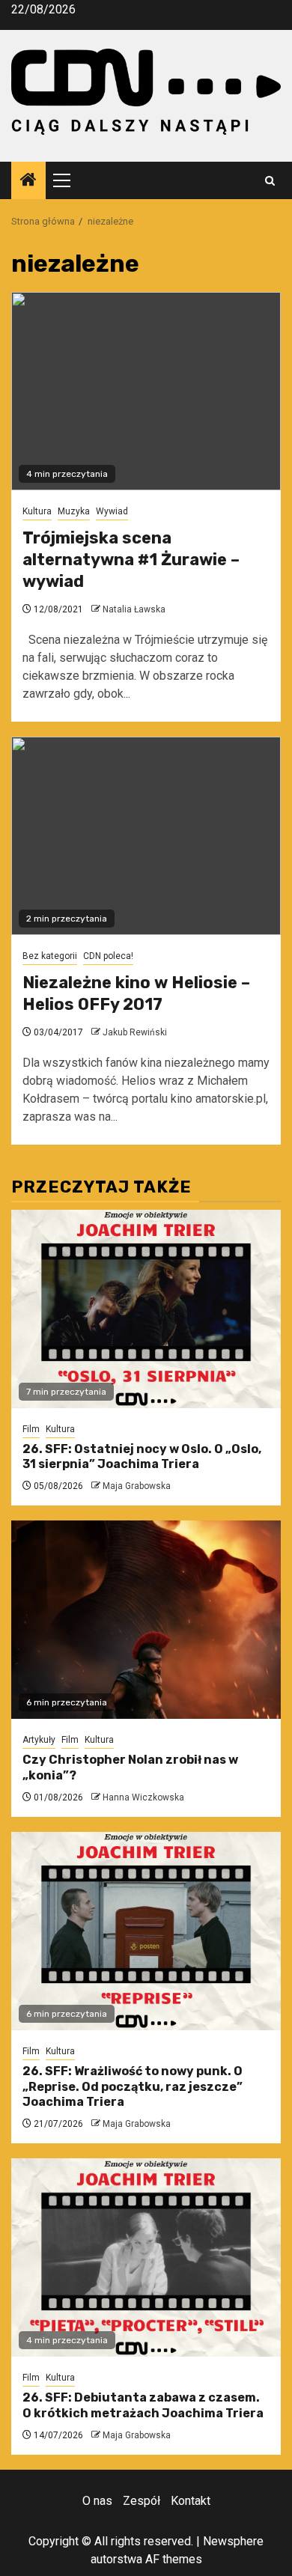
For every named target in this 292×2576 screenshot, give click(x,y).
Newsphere (233, 2541)
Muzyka (74, 511)
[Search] (270, 181)
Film (31, 1429)
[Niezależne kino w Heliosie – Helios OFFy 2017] (146, 836)
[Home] (28, 181)
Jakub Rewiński (135, 1032)
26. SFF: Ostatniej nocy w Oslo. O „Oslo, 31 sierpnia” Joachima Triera (142, 1457)
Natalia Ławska (134, 609)
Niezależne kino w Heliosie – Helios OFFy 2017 (136, 993)
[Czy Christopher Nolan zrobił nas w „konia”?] (146, 1620)
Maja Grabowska (137, 1486)
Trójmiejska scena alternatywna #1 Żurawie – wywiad (131, 559)
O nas (97, 2501)
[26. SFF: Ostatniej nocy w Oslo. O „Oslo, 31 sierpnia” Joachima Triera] (146, 1309)
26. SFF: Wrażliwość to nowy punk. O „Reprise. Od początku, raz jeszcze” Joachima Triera (133, 2087)
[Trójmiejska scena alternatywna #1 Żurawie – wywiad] (146, 391)
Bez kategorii (50, 956)
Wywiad (112, 511)
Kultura (37, 511)
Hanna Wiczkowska (143, 1797)
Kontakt (191, 2501)
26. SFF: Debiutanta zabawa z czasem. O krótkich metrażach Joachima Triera (143, 2405)
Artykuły (39, 1740)
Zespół (142, 2501)
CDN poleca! (108, 956)
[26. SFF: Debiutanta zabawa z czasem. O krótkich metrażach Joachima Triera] (146, 2257)
